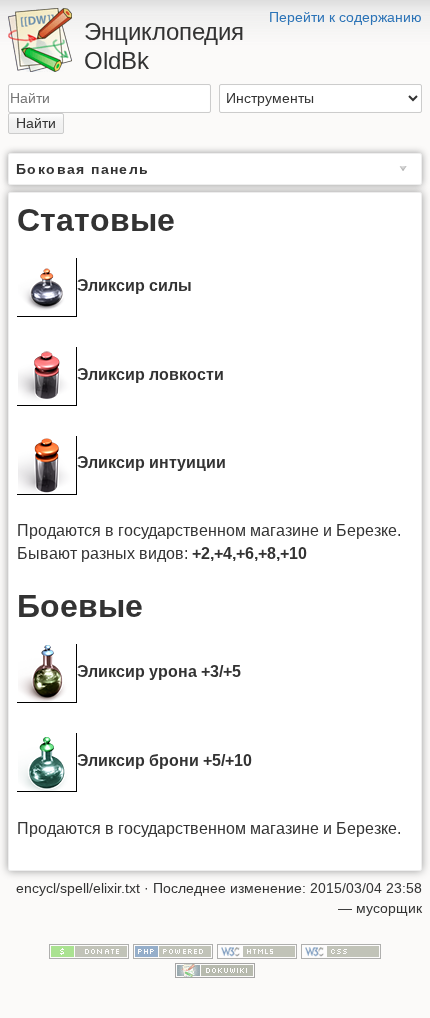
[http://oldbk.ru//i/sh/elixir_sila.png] (47, 285)
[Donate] (89, 950)
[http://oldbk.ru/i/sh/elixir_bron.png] (47, 760)
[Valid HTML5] (257, 950)
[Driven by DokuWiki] (215, 970)
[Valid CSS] (341, 950)
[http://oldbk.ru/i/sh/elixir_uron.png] (47, 671)
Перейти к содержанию (345, 17)
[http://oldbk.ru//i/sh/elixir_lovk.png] (47, 374)
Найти (36, 123)
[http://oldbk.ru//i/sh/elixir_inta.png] (47, 463)
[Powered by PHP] (173, 950)
